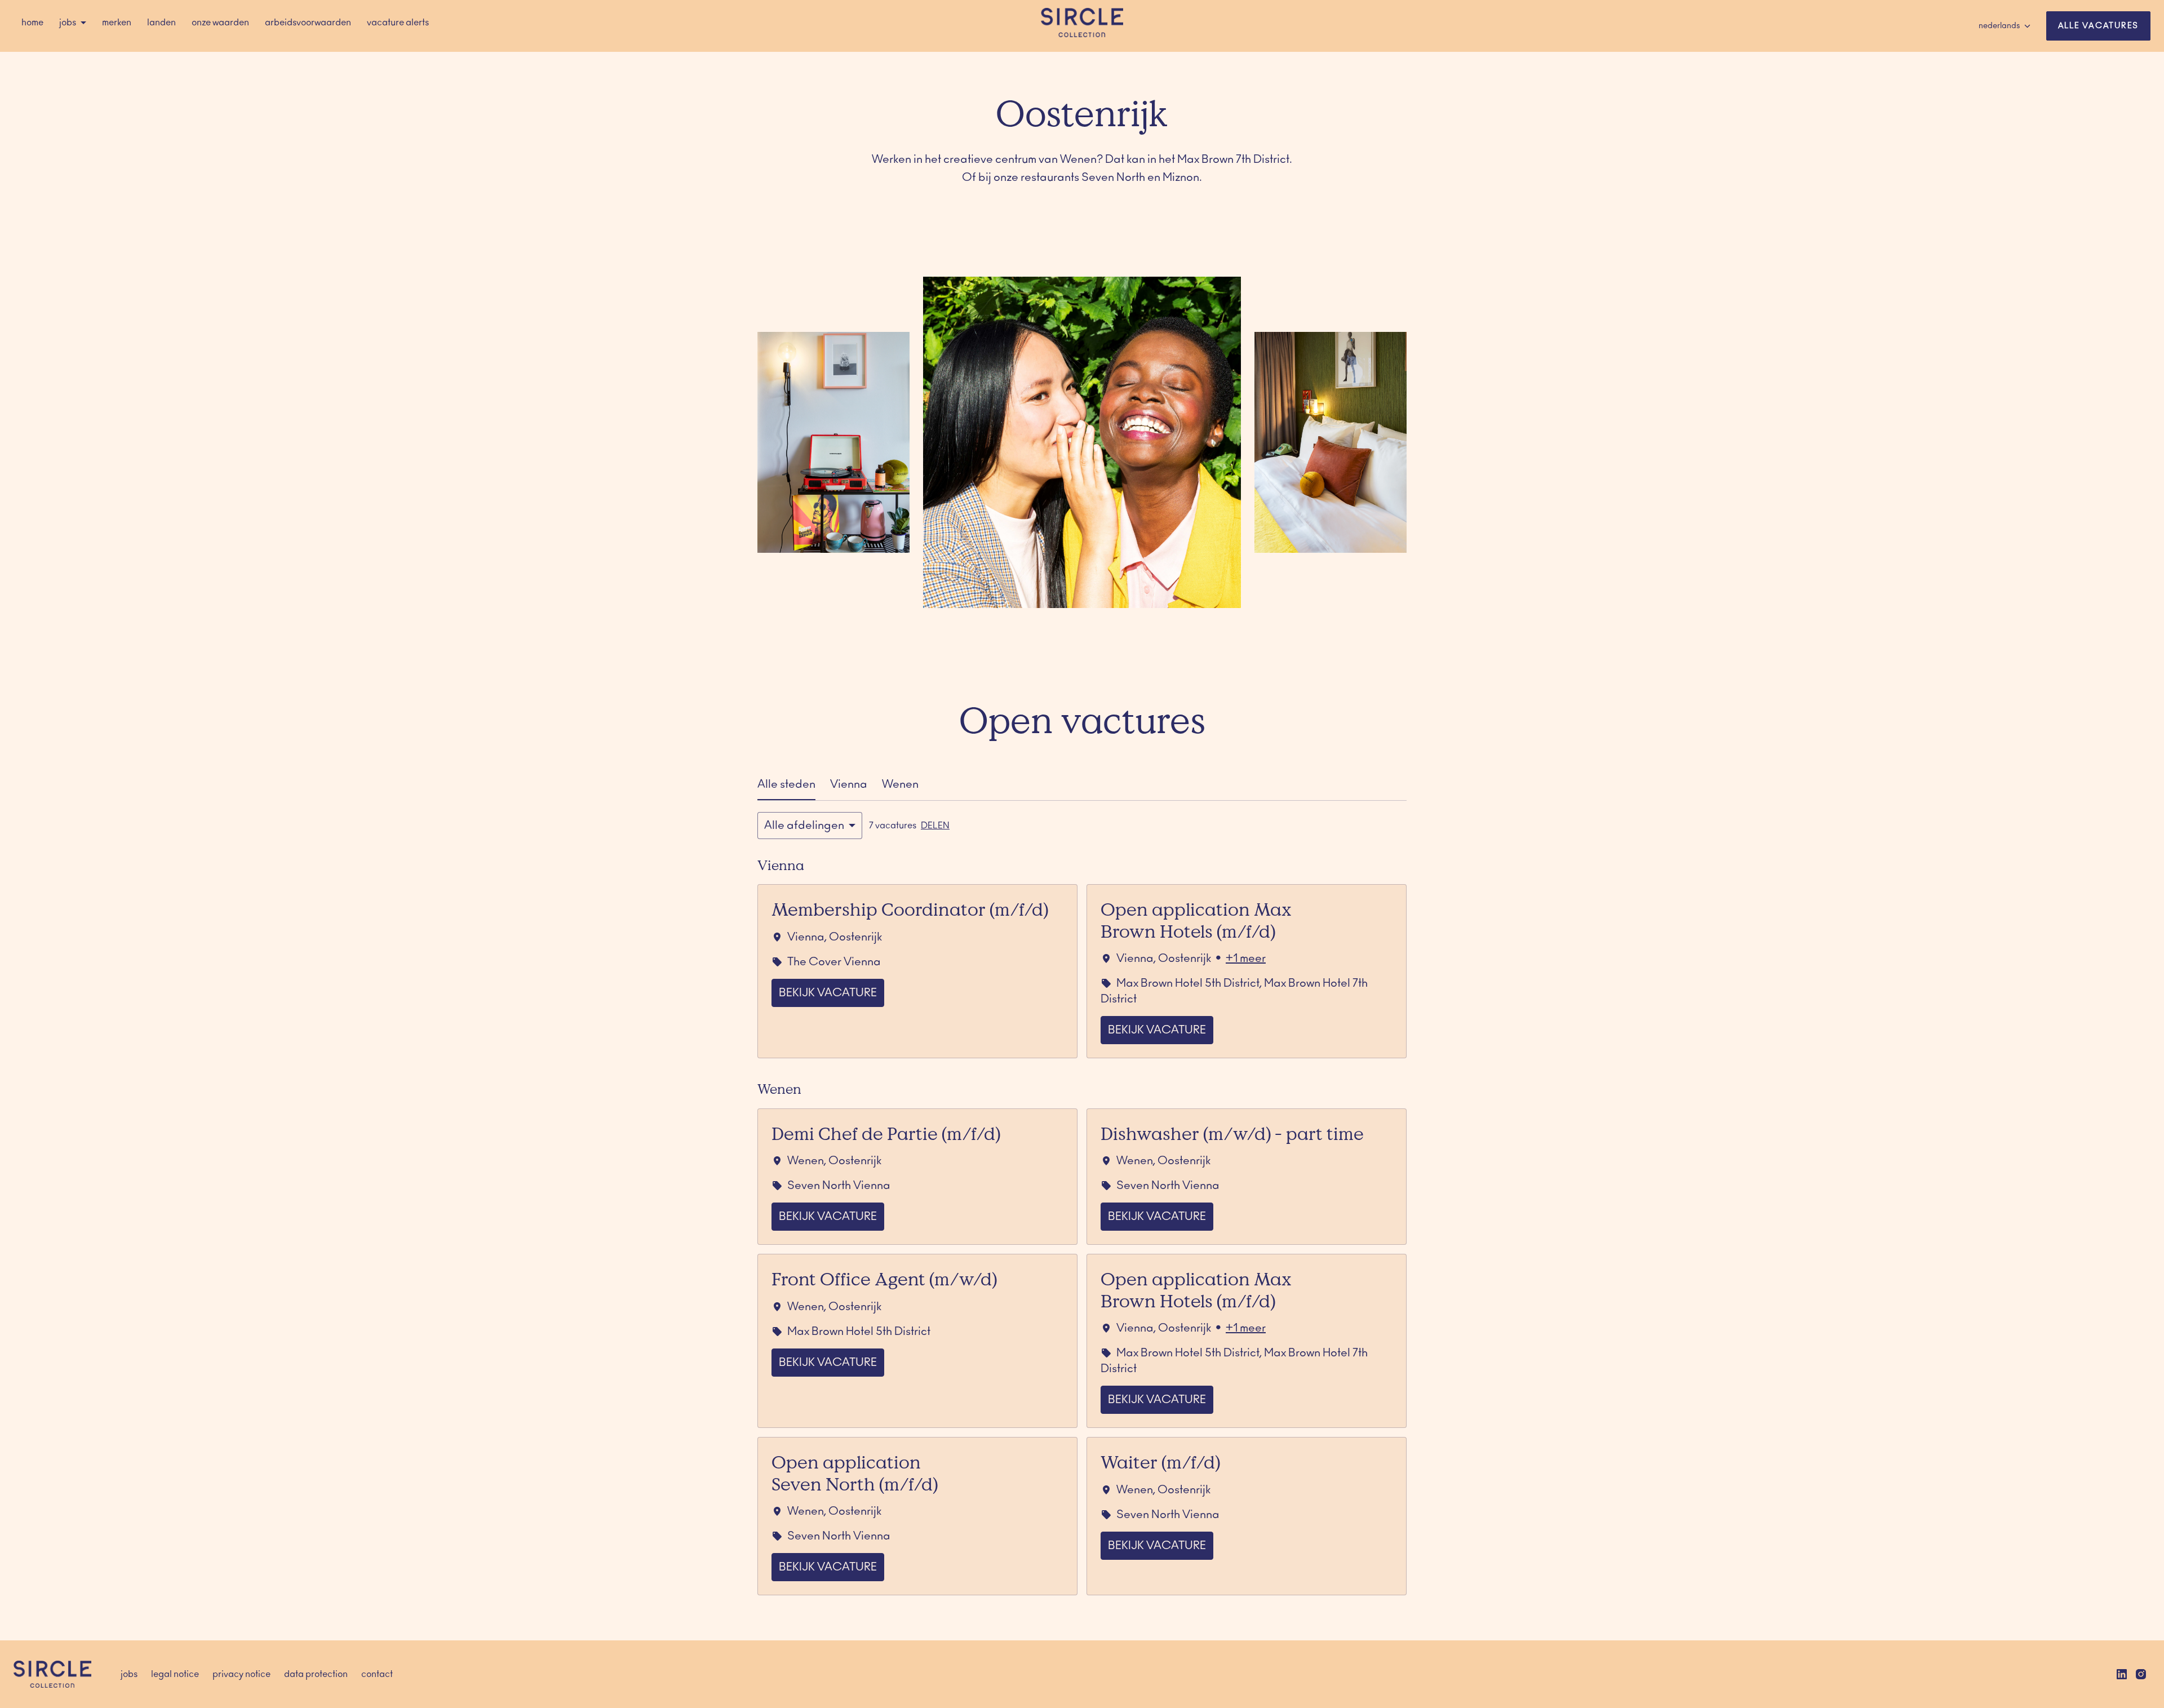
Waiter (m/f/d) (1160, 1462)
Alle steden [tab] (786, 784)
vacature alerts (398, 23)
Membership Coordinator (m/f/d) (910, 909)
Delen (935, 826)
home (32, 23)
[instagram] (2141, 1674)
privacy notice (241, 1674)
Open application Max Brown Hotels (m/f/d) (1196, 920)
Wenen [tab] (900, 784)
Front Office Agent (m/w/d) (884, 1279)
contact (377, 1674)
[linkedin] (2122, 1674)
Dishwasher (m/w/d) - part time (1232, 1133)
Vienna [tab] (849, 784)
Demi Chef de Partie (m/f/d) (886, 1133)
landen (161, 23)
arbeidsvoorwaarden (308, 23)
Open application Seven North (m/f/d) (855, 1472)
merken (117, 23)
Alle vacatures (2099, 26)
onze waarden (220, 23)
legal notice (175, 1674)
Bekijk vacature (828, 993)
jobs (129, 1674)
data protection (316, 1674)
